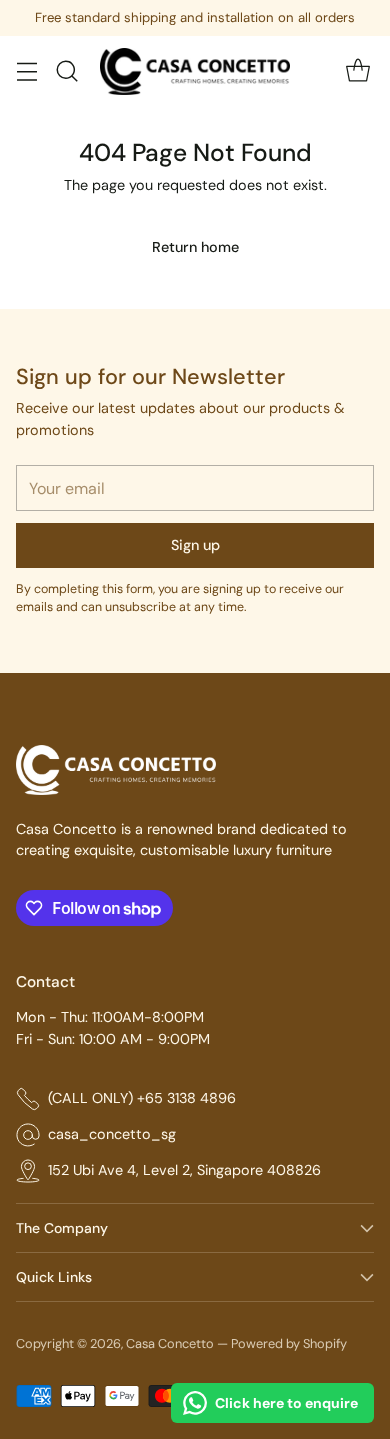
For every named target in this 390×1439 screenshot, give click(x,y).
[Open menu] (26, 71)
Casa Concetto (170, 1343)
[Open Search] (66, 71)
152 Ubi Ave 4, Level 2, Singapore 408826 (184, 1170)
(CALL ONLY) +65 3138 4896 (142, 1098)
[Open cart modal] (357, 71)
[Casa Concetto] (195, 72)
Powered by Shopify (289, 1343)
